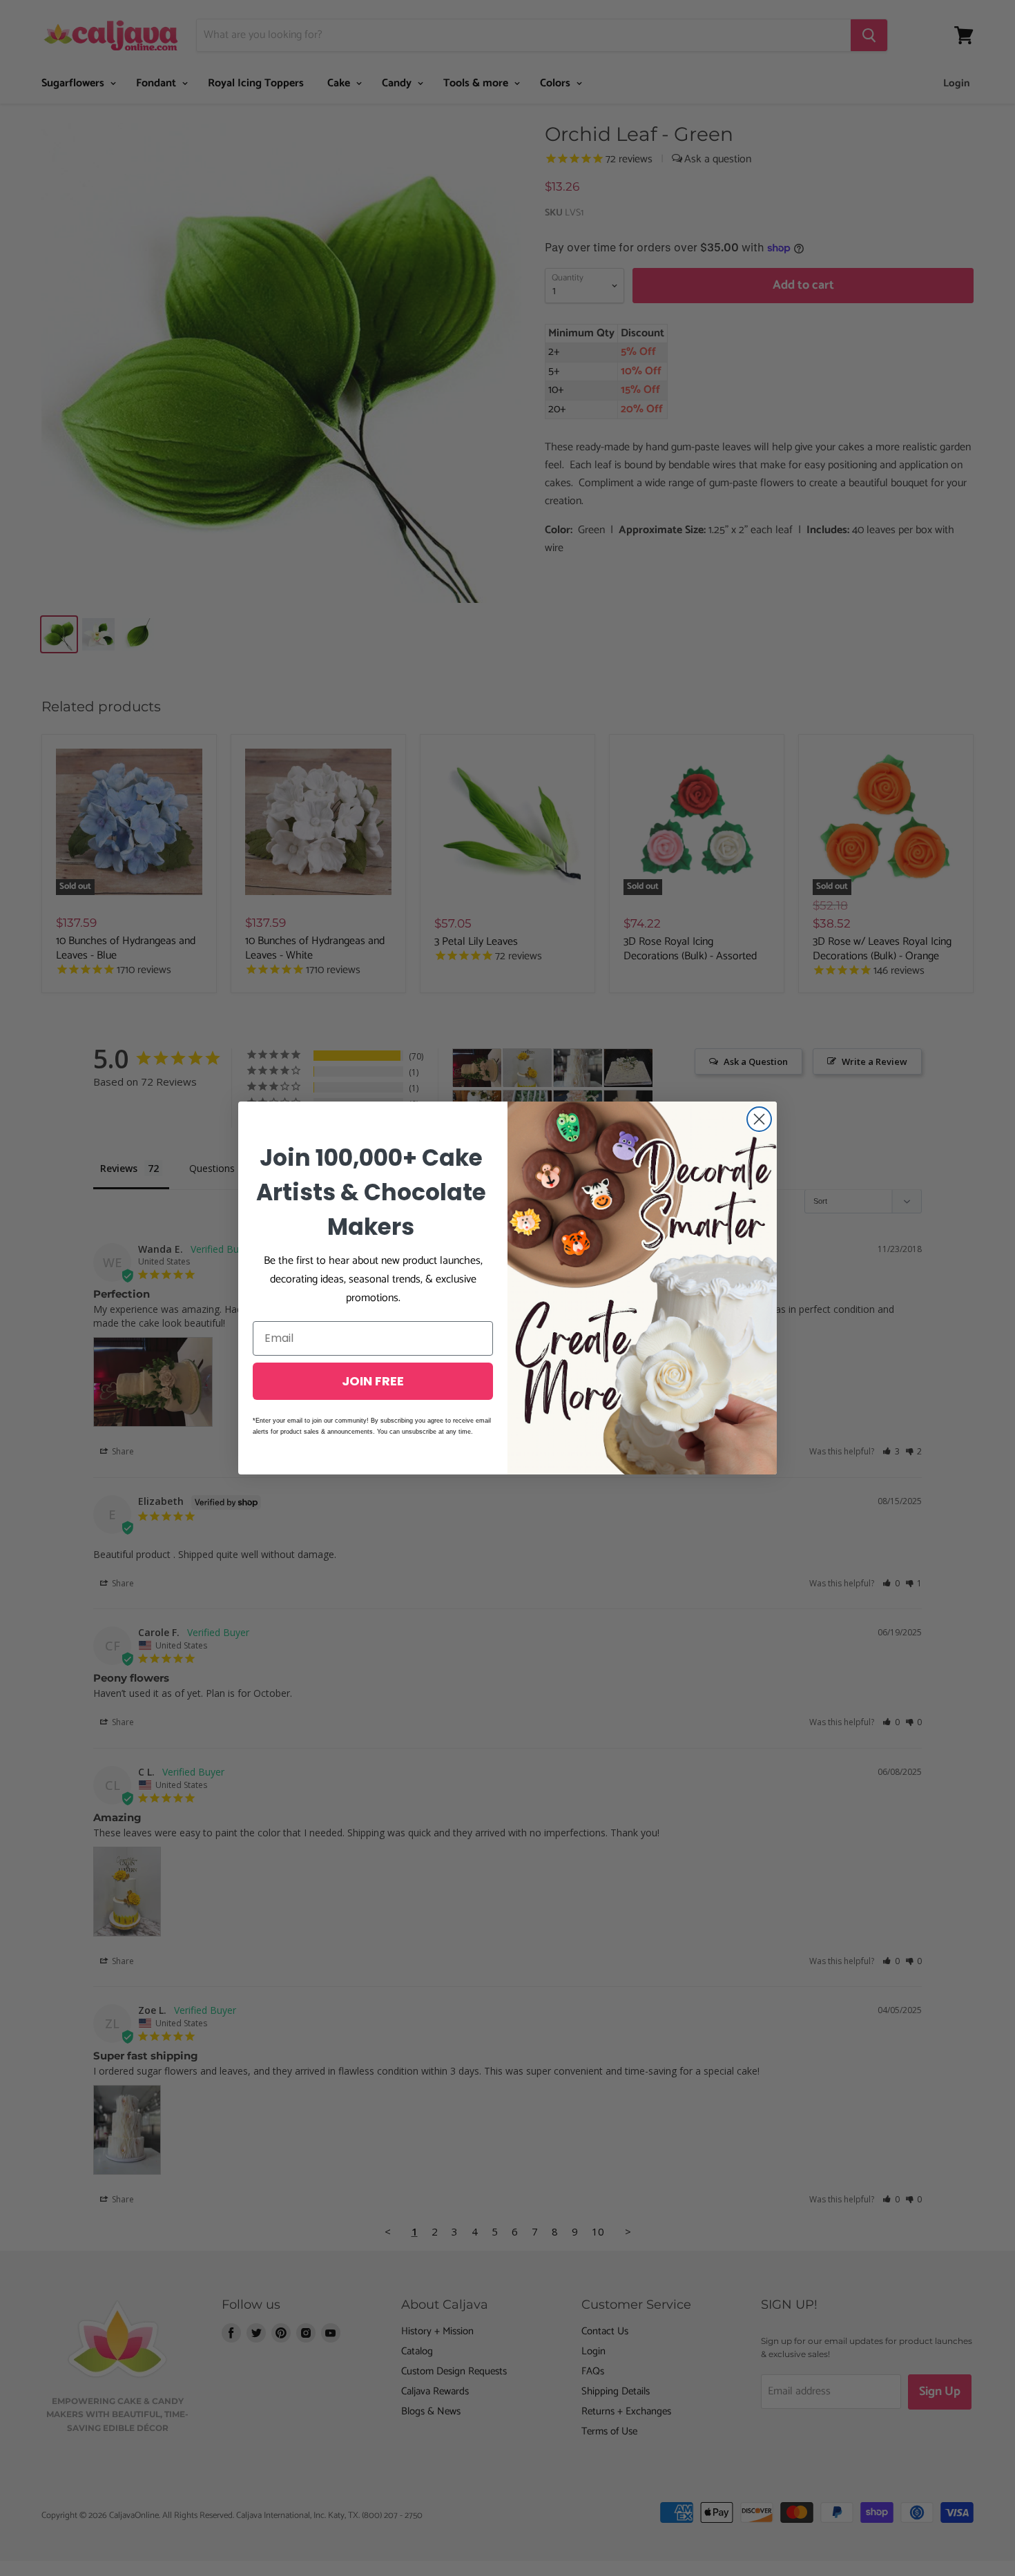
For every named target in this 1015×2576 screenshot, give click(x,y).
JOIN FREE (373, 1381)
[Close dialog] (759, 1119)
